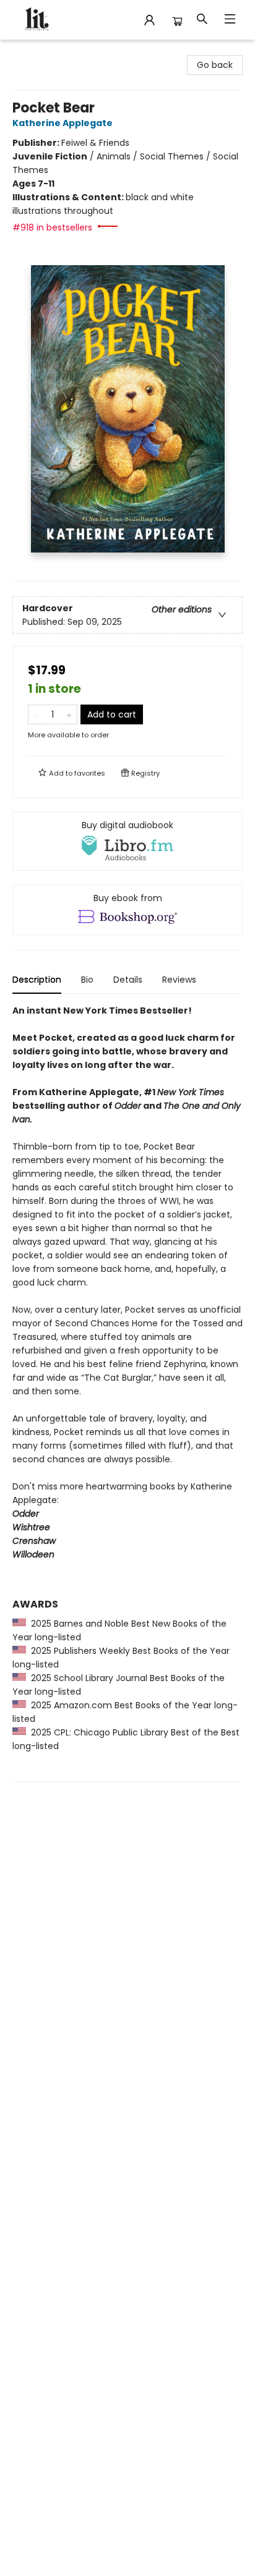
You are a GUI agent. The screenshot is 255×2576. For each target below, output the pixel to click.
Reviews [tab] (179, 980)
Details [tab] (128, 980)
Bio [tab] (87, 980)
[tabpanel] (127, 1393)
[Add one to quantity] (69, 714)
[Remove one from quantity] (36, 714)
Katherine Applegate (63, 123)
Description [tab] (37, 980)
